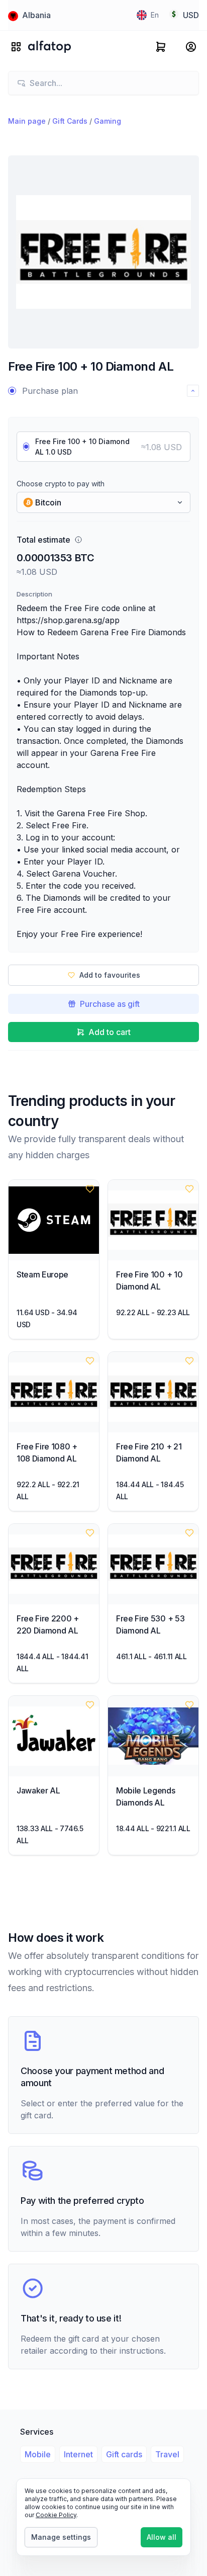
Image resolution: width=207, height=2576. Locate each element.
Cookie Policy (56, 2515)
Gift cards (124, 2454)
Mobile (38, 2454)
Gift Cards (70, 121)
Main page (27, 121)
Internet (78, 2454)
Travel (167, 2454)
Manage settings (61, 2537)
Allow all (162, 2537)
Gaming (108, 121)
